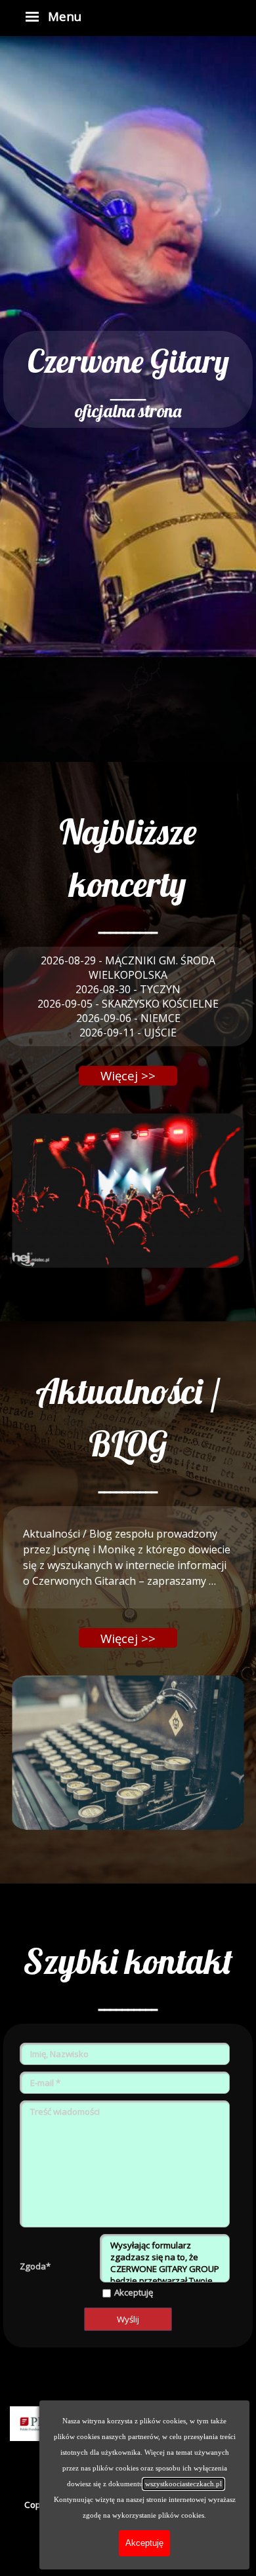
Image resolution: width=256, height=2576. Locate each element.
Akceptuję (134, 2292)
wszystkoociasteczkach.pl (183, 2484)
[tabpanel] (128, 379)
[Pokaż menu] (32, 16)
